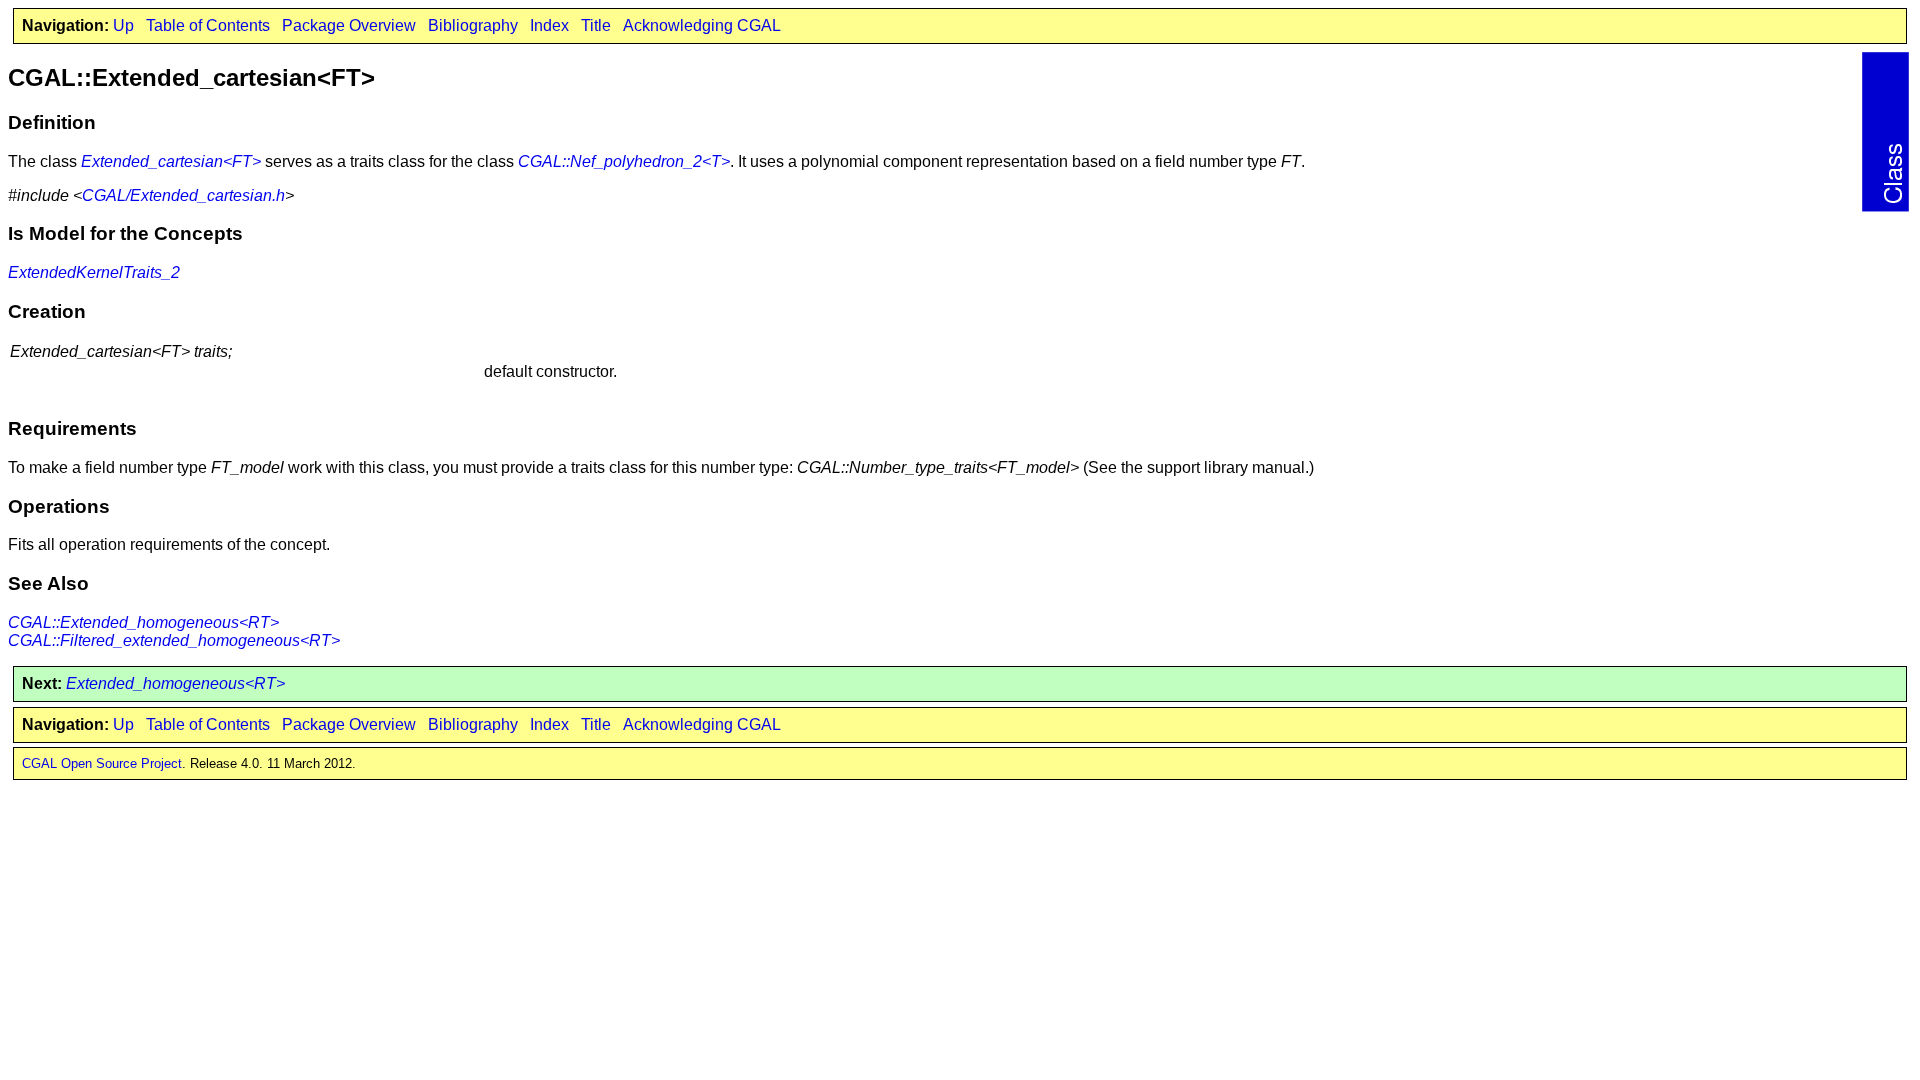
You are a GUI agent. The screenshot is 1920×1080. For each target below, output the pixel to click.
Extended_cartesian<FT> (171, 161)
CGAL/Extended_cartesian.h (183, 195)
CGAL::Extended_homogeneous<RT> (143, 622)
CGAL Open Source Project (102, 763)
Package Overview (349, 25)
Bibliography (473, 25)
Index (549, 25)
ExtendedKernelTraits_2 (94, 272)
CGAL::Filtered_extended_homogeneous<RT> (174, 640)
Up (123, 25)
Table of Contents (208, 25)
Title (596, 25)
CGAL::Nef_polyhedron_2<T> (624, 161)
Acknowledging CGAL (702, 25)
